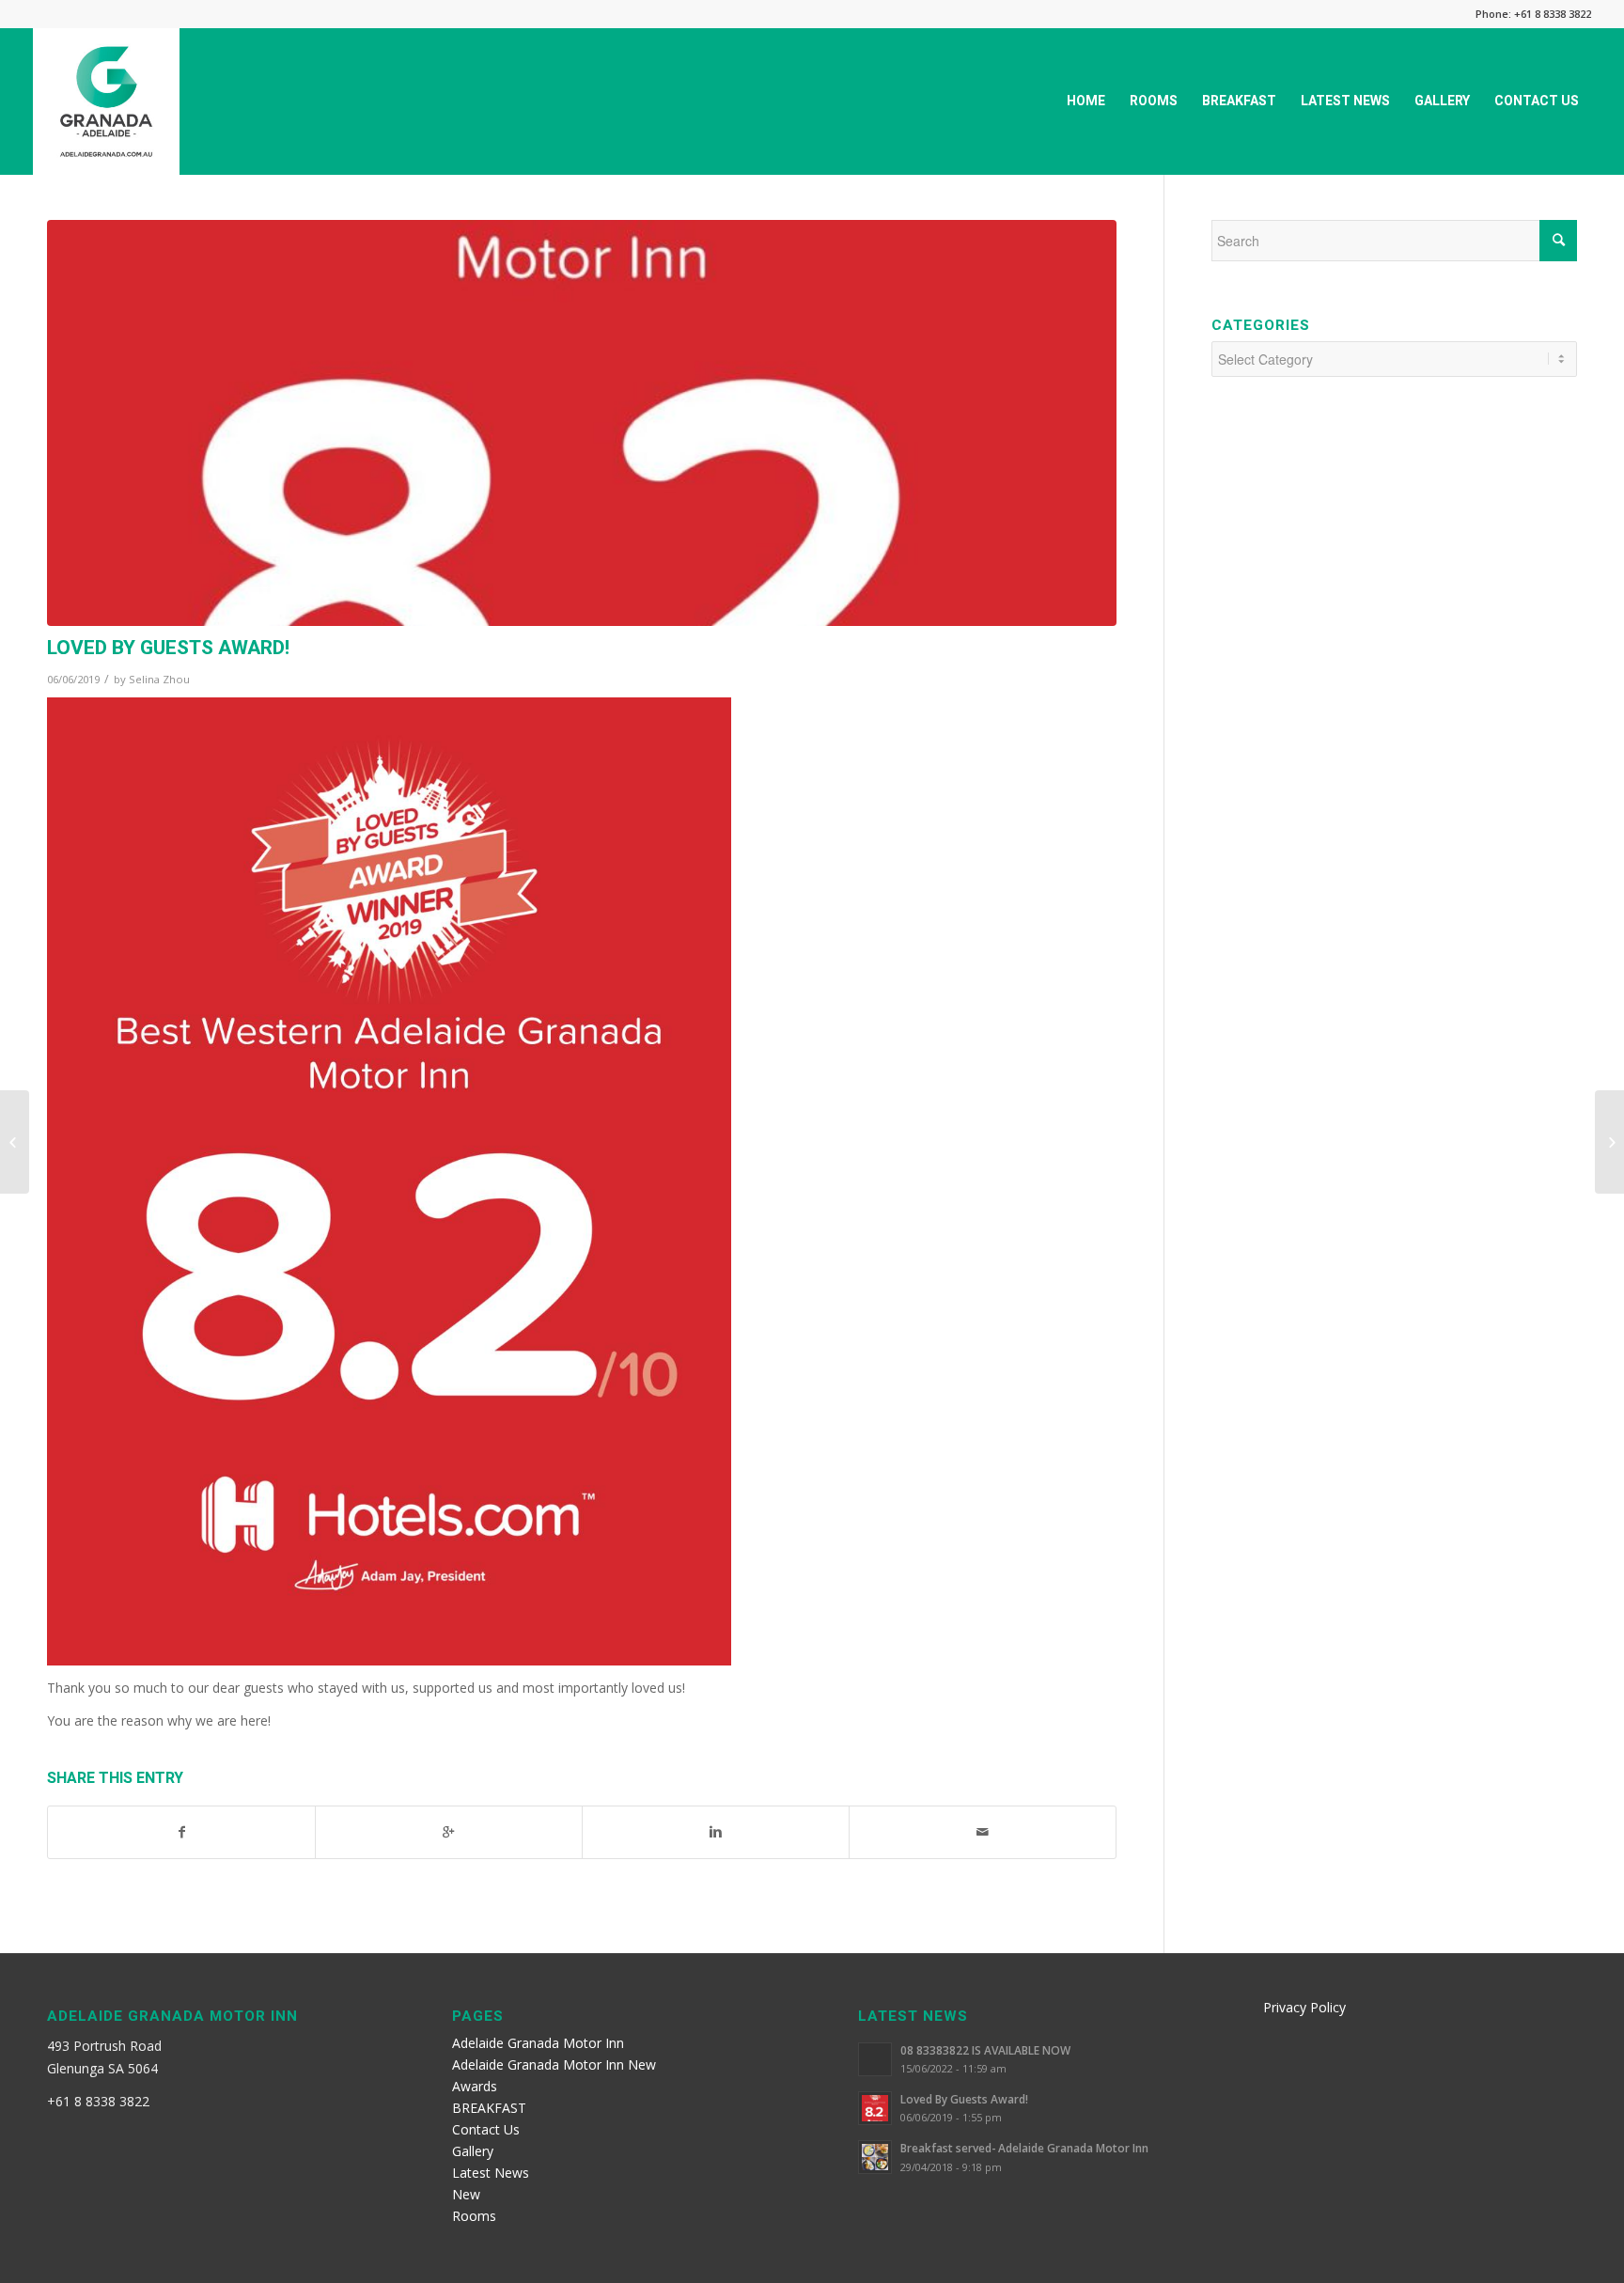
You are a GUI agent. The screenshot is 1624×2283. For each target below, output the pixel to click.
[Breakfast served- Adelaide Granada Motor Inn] (15, 1142)
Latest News (491, 2173)
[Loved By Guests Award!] (582, 423)
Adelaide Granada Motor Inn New (554, 2064)
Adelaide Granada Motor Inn (538, 2043)
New (466, 2194)
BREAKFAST (489, 2108)
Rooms (474, 2216)
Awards (475, 2086)
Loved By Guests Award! (168, 648)
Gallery (473, 2151)
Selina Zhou (159, 679)
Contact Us (486, 2129)
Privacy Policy (1304, 2007)
